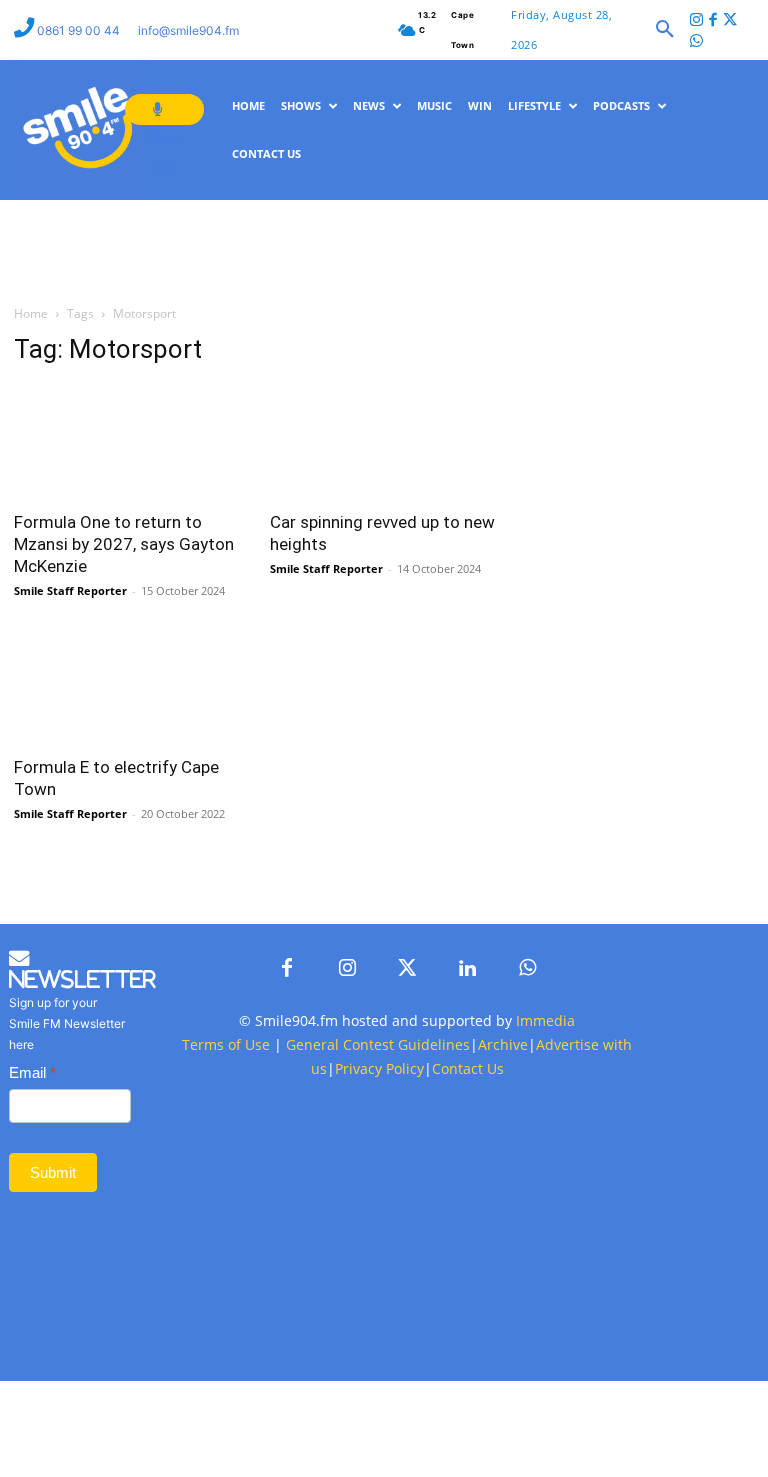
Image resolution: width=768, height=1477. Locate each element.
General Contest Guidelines (378, 1182)
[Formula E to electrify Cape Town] (128, 755)
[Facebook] (713, 21)
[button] (665, 30)
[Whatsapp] (697, 42)
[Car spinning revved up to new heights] (384, 510)
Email (32, 1210)
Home (31, 382)
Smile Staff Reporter (70, 658)
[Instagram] (697, 21)
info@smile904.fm (188, 30)
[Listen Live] (164, 109)
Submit (53, 1310)
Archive (503, 1182)
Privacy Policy (379, 1206)
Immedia (545, 1158)
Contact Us (468, 1206)
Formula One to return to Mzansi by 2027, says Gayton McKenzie (124, 612)
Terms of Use (226, 1182)
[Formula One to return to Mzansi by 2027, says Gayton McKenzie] (128, 510)
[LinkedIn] (467, 1107)
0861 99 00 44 (80, 30)
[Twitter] (730, 21)
